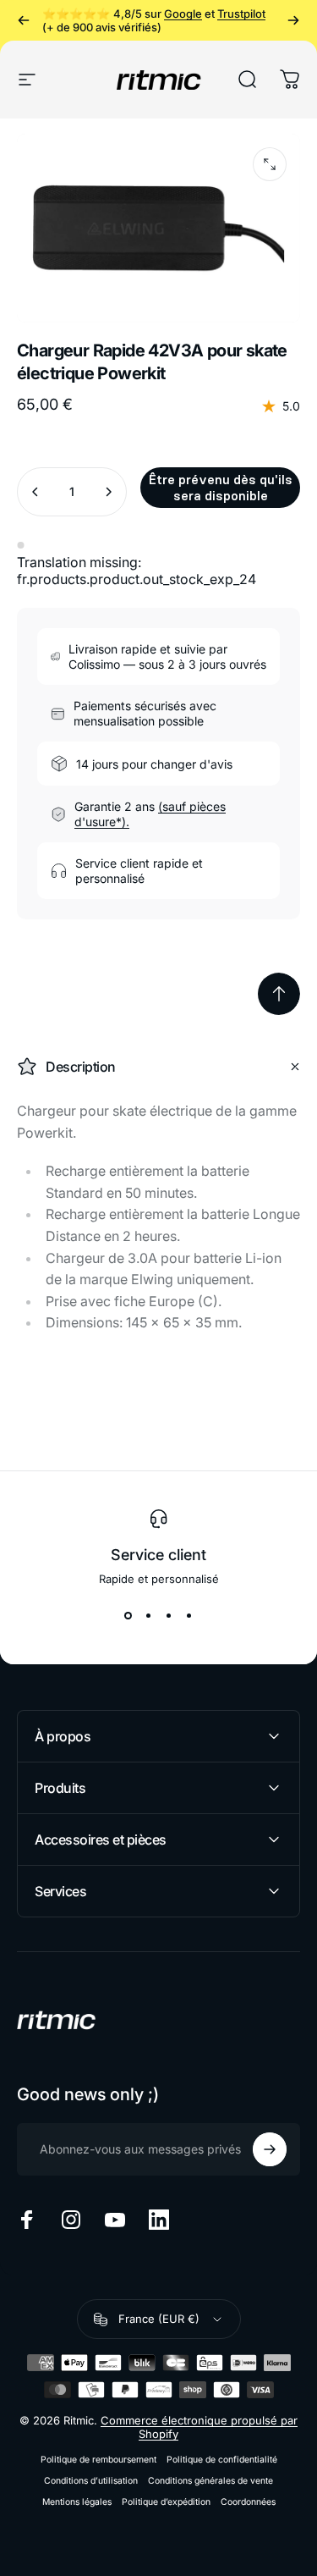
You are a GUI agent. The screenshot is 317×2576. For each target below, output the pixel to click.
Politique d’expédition (166, 2502)
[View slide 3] (169, 1616)
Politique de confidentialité (222, 2460)
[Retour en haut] (279, 994)
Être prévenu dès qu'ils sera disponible (221, 488)
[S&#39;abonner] (270, 2149)
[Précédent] (24, 20)
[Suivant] (293, 20)
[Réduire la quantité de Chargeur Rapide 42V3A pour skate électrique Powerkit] (36, 492)
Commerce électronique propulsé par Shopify (199, 2427)
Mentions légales (77, 2502)
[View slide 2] (149, 1616)
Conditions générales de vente (210, 2481)
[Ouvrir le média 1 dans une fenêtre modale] (270, 164)
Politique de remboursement (98, 2460)
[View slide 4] (189, 1616)
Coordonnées (248, 2502)
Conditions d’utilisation (91, 2481)
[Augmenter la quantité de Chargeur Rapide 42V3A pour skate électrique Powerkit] (108, 492)
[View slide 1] (128, 1616)
